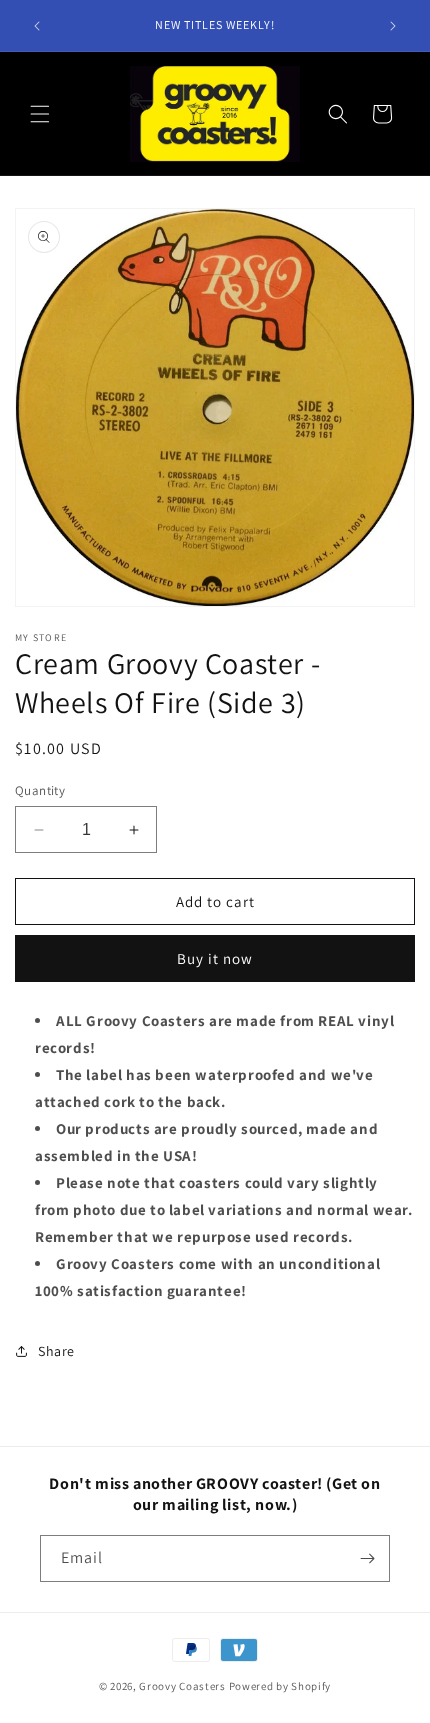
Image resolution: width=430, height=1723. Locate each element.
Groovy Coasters (183, 1686)
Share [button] (56, 1351)
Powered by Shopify (280, 1686)
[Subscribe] (367, 1558)
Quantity (40, 790)
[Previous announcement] (37, 26)
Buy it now (215, 958)
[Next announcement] (393, 26)
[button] (40, 114)
